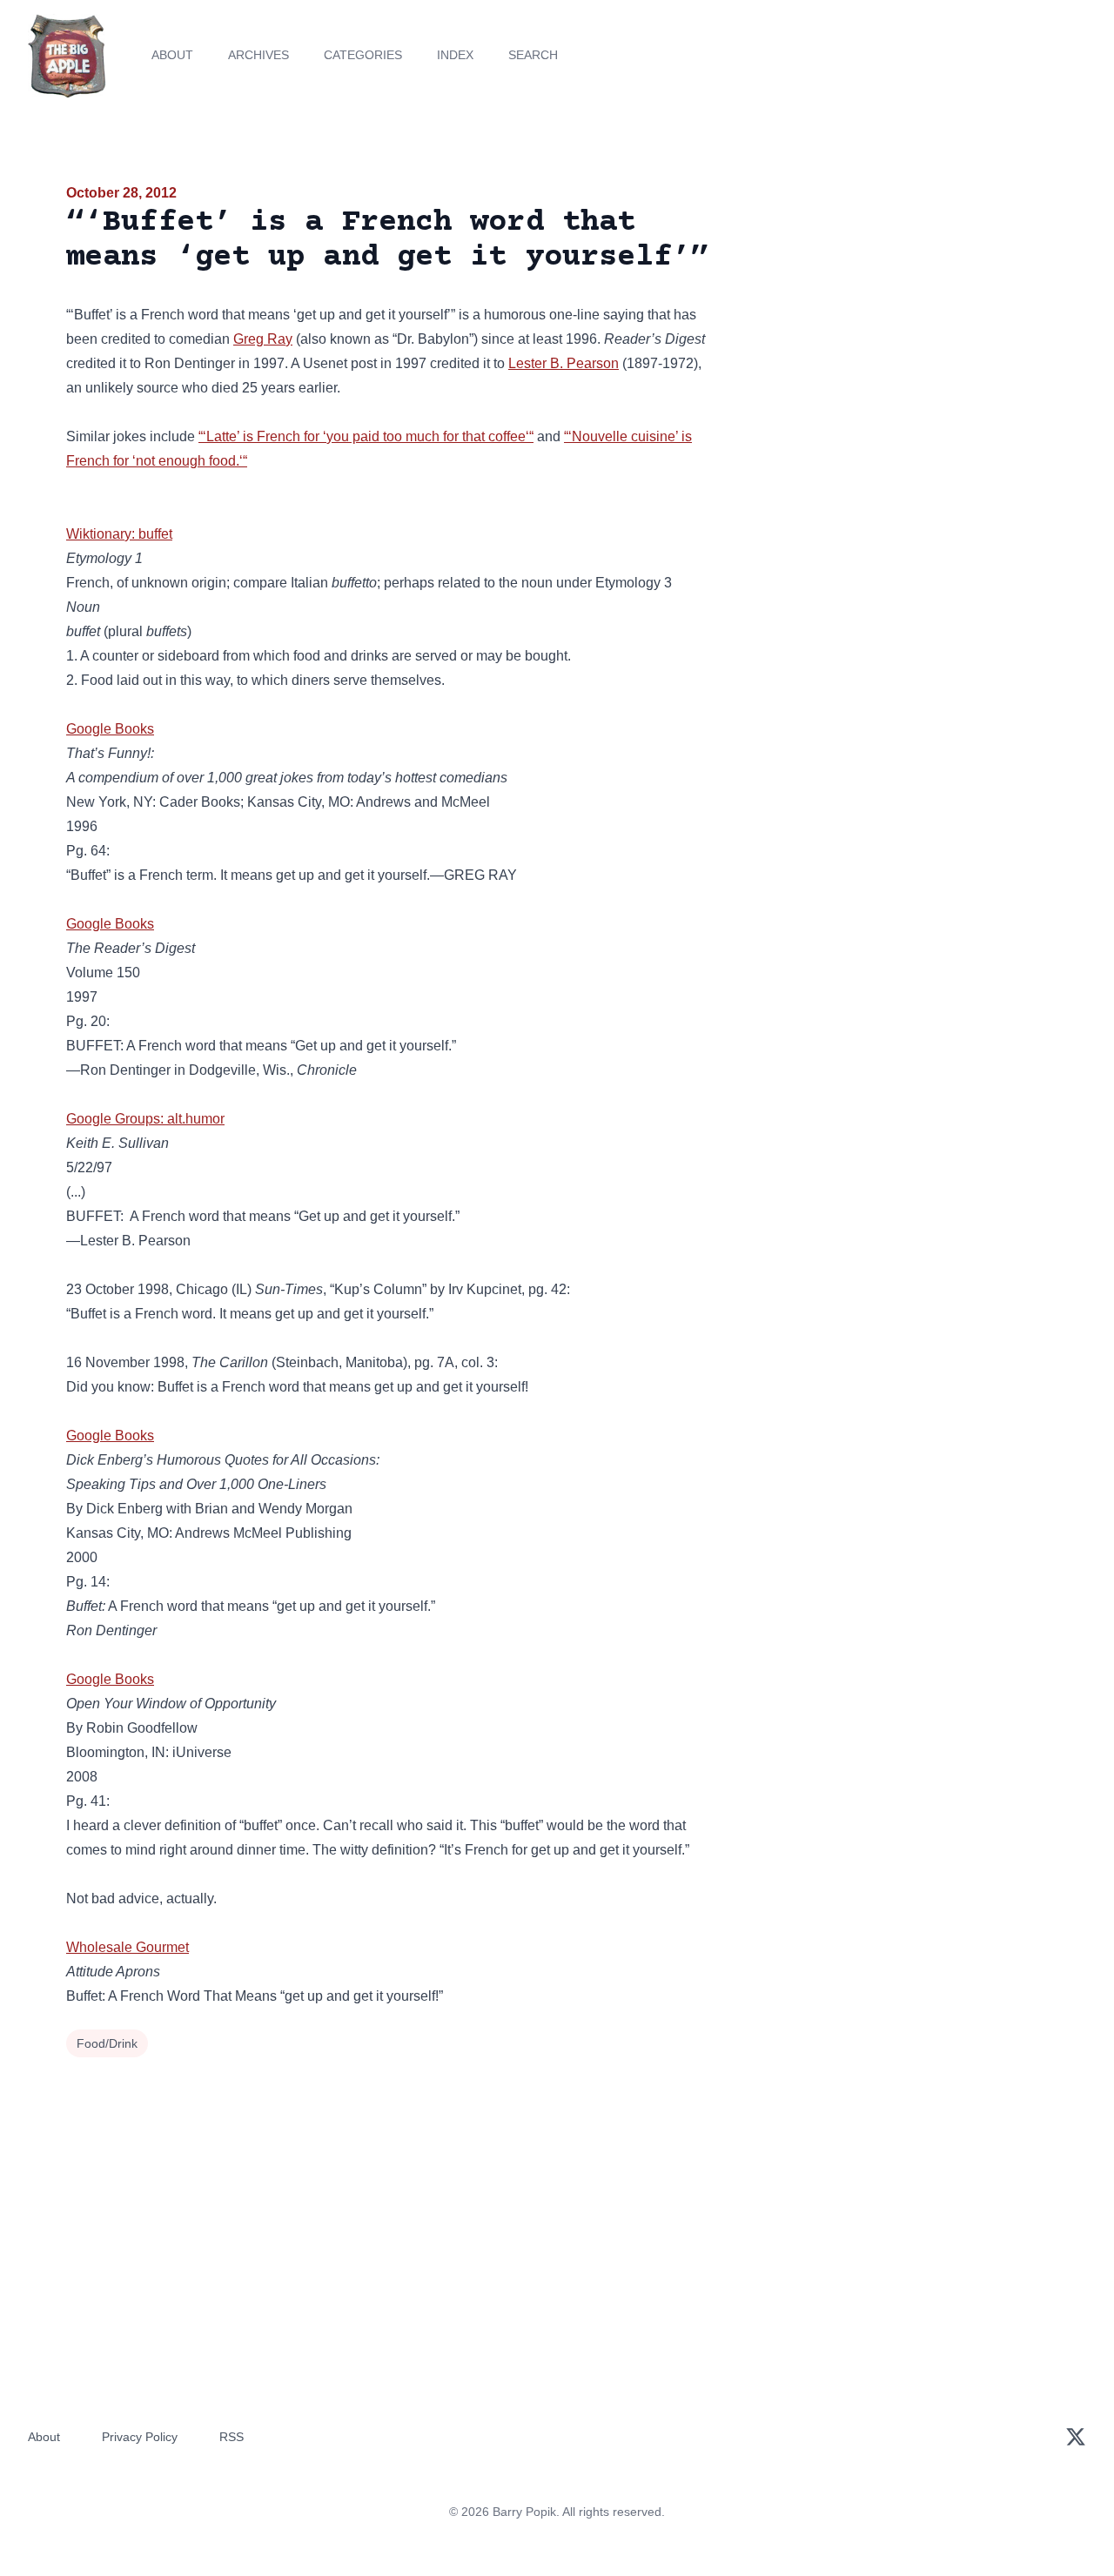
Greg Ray (263, 339)
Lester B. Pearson (564, 363)
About (172, 55)
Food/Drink (107, 2043)
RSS (232, 2437)
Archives (258, 55)
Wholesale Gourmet (128, 1947)
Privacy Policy (140, 2437)
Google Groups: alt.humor (145, 1119)
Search (533, 55)
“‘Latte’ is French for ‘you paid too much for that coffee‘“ (366, 436)
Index (455, 55)
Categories (363, 55)
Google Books (110, 729)
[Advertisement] (891, 317)
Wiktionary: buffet (119, 534)
